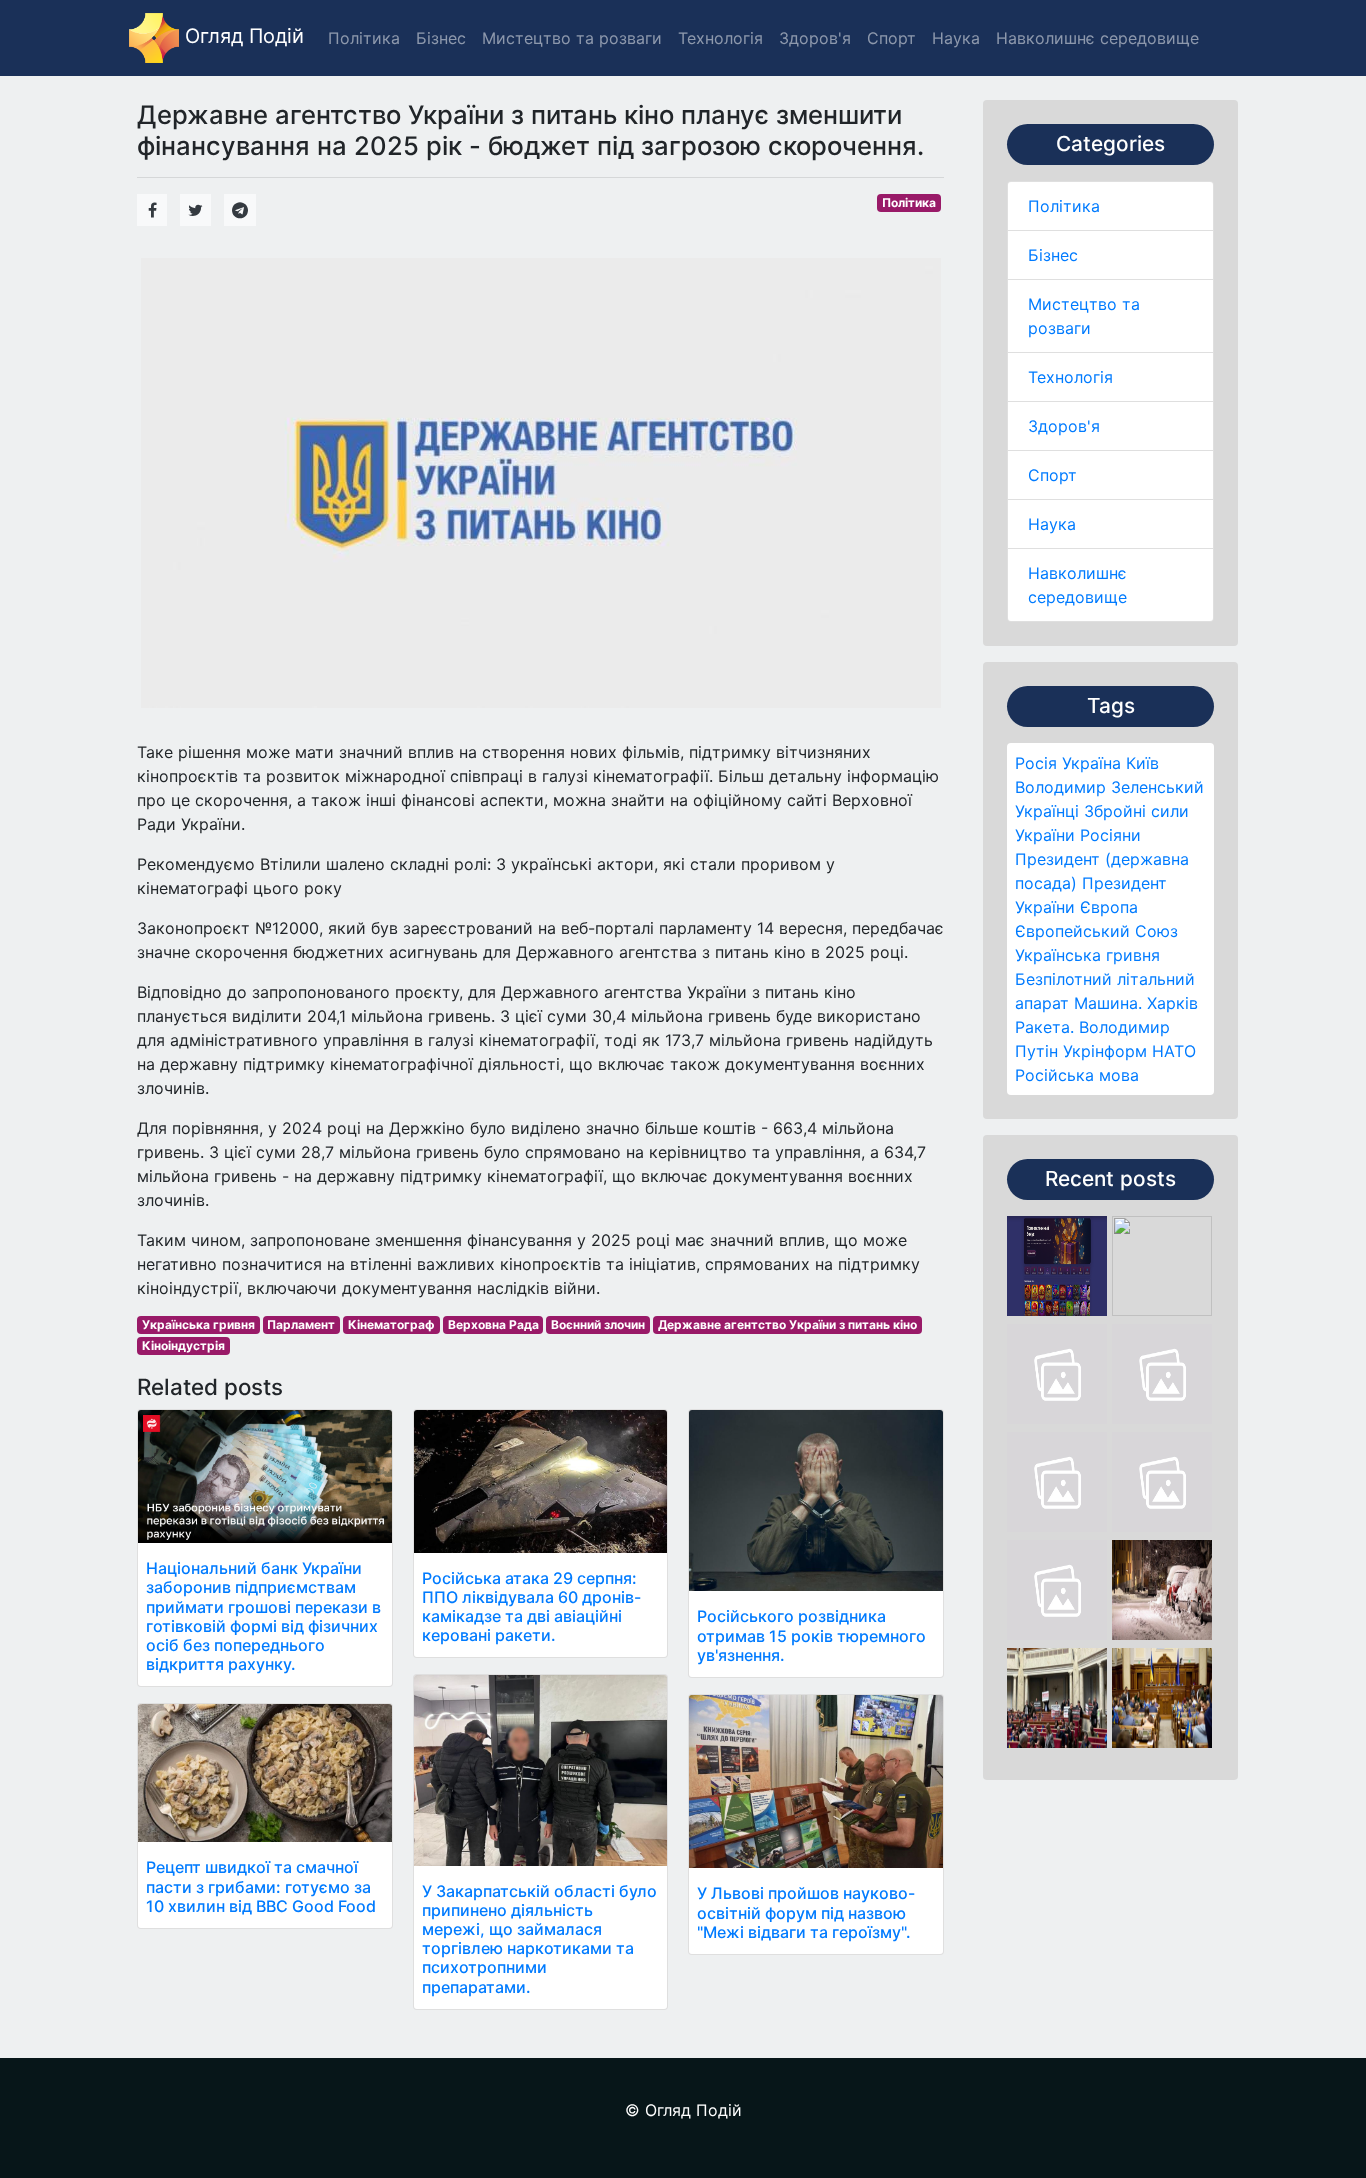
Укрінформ (1105, 1051)
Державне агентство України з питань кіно (787, 1324)
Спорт (1052, 475)
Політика (1064, 206)
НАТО (1174, 1051)
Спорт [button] (891, 38)
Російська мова (1077, 1075)
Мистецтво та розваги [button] (572, 38)
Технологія (1070, 377)
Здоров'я (1064, 426)
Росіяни (1110, 835)
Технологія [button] (720, 38)
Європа (1109, 907)
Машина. (1108, 1003)
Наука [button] (956, 38)
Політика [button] (364, 38)
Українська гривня (1087, 955)
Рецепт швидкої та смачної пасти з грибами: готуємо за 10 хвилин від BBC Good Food (261, 1886)
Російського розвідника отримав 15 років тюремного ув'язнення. (811, 1635)
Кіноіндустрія (183, 1345)
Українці (1047, 811)
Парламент (301, 1324)
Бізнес (1053, 255)
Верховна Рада (493, 1324)
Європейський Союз (1096, 931)
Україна (1091, 763)
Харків (1172, 1003)
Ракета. (1044, 1027)
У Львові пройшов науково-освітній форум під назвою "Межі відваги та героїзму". (806, 1912)
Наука (1052, 524)
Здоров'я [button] (815, 38)
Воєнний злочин (598, 1324)
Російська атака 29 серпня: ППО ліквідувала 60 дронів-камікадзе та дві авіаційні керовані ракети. (531, 1607)
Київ (1142, 763)
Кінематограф (391, 1324)
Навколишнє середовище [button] (1097, 38)
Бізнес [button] (441, 38)
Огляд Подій (241, 36)
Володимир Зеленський (1109, 787)
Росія (1036, 763)
